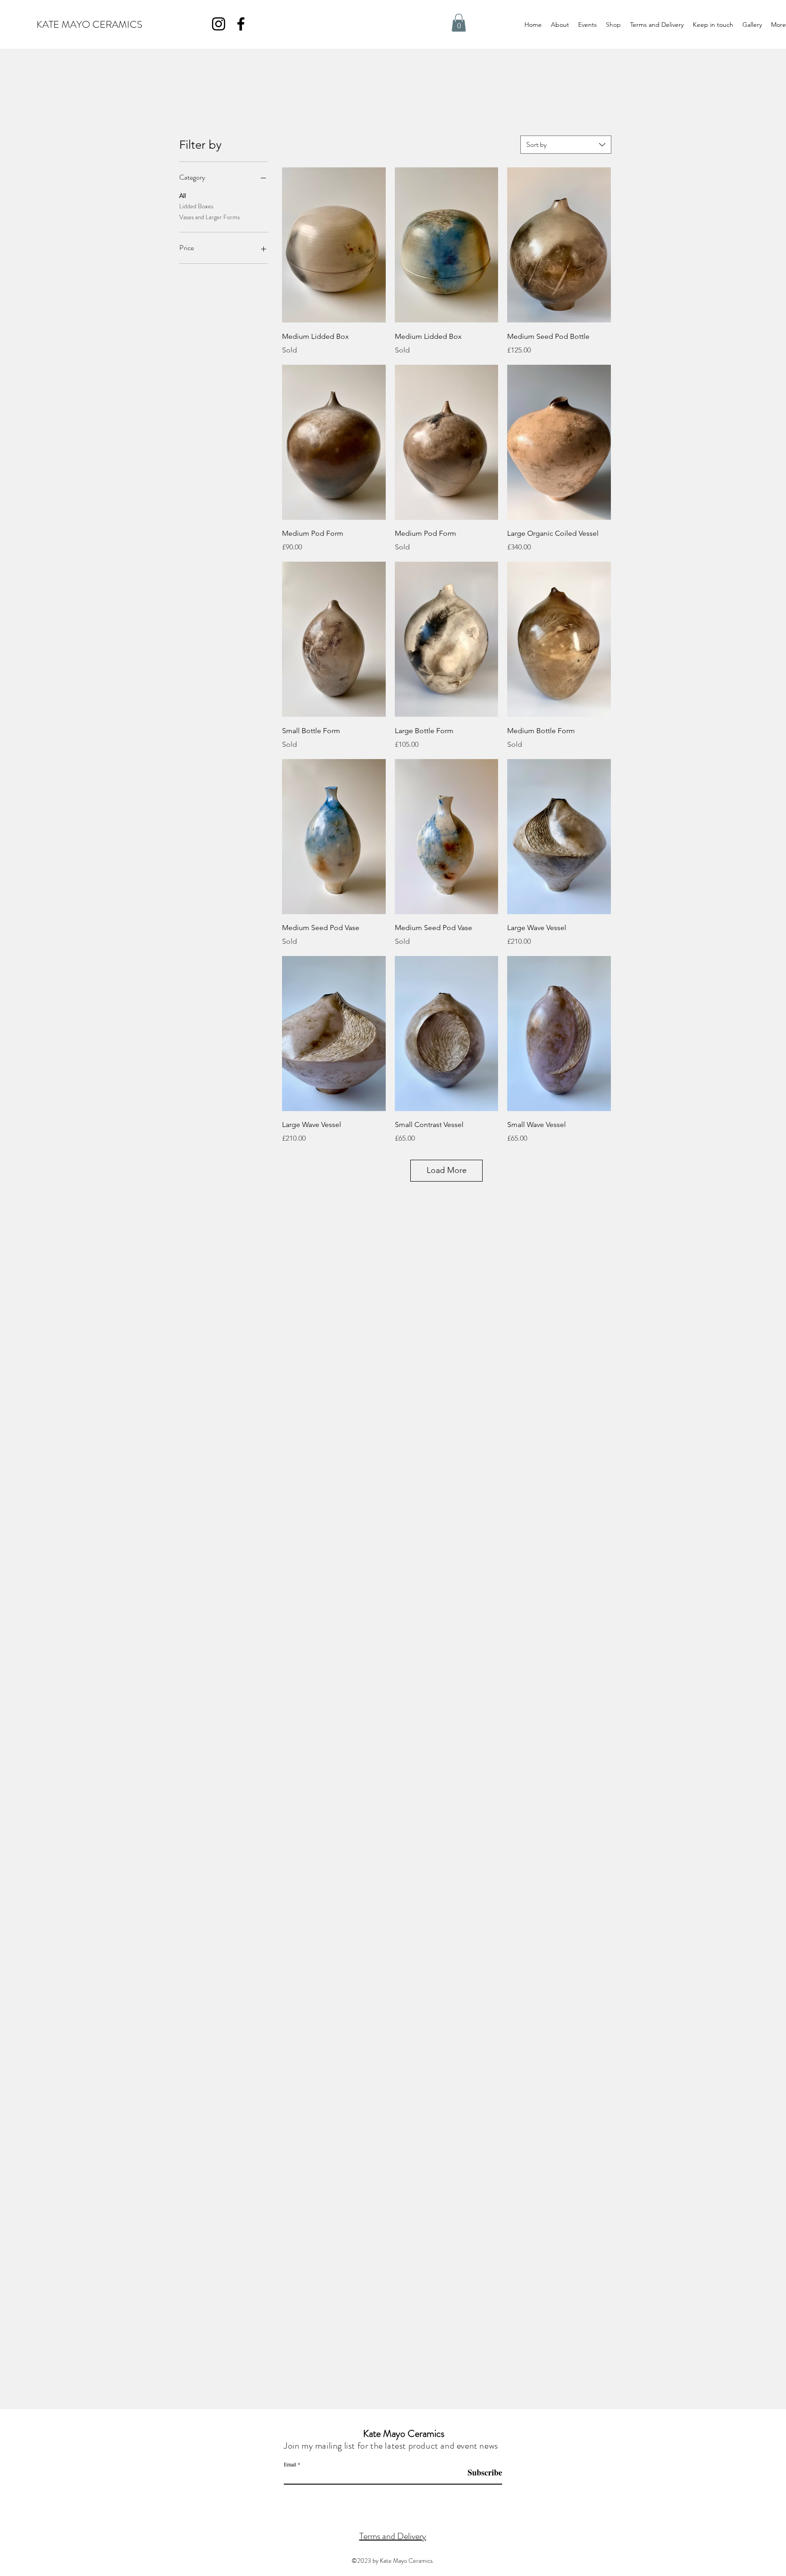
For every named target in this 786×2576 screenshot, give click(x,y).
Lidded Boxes (196, 206)
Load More (447, 1170)
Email (290, 2464)
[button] (459, 23)
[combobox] (566, 145)
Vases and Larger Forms (209, 217)
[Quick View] (334, 245)
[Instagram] (219, 24)
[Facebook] (241, 24)
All (183, 196)
